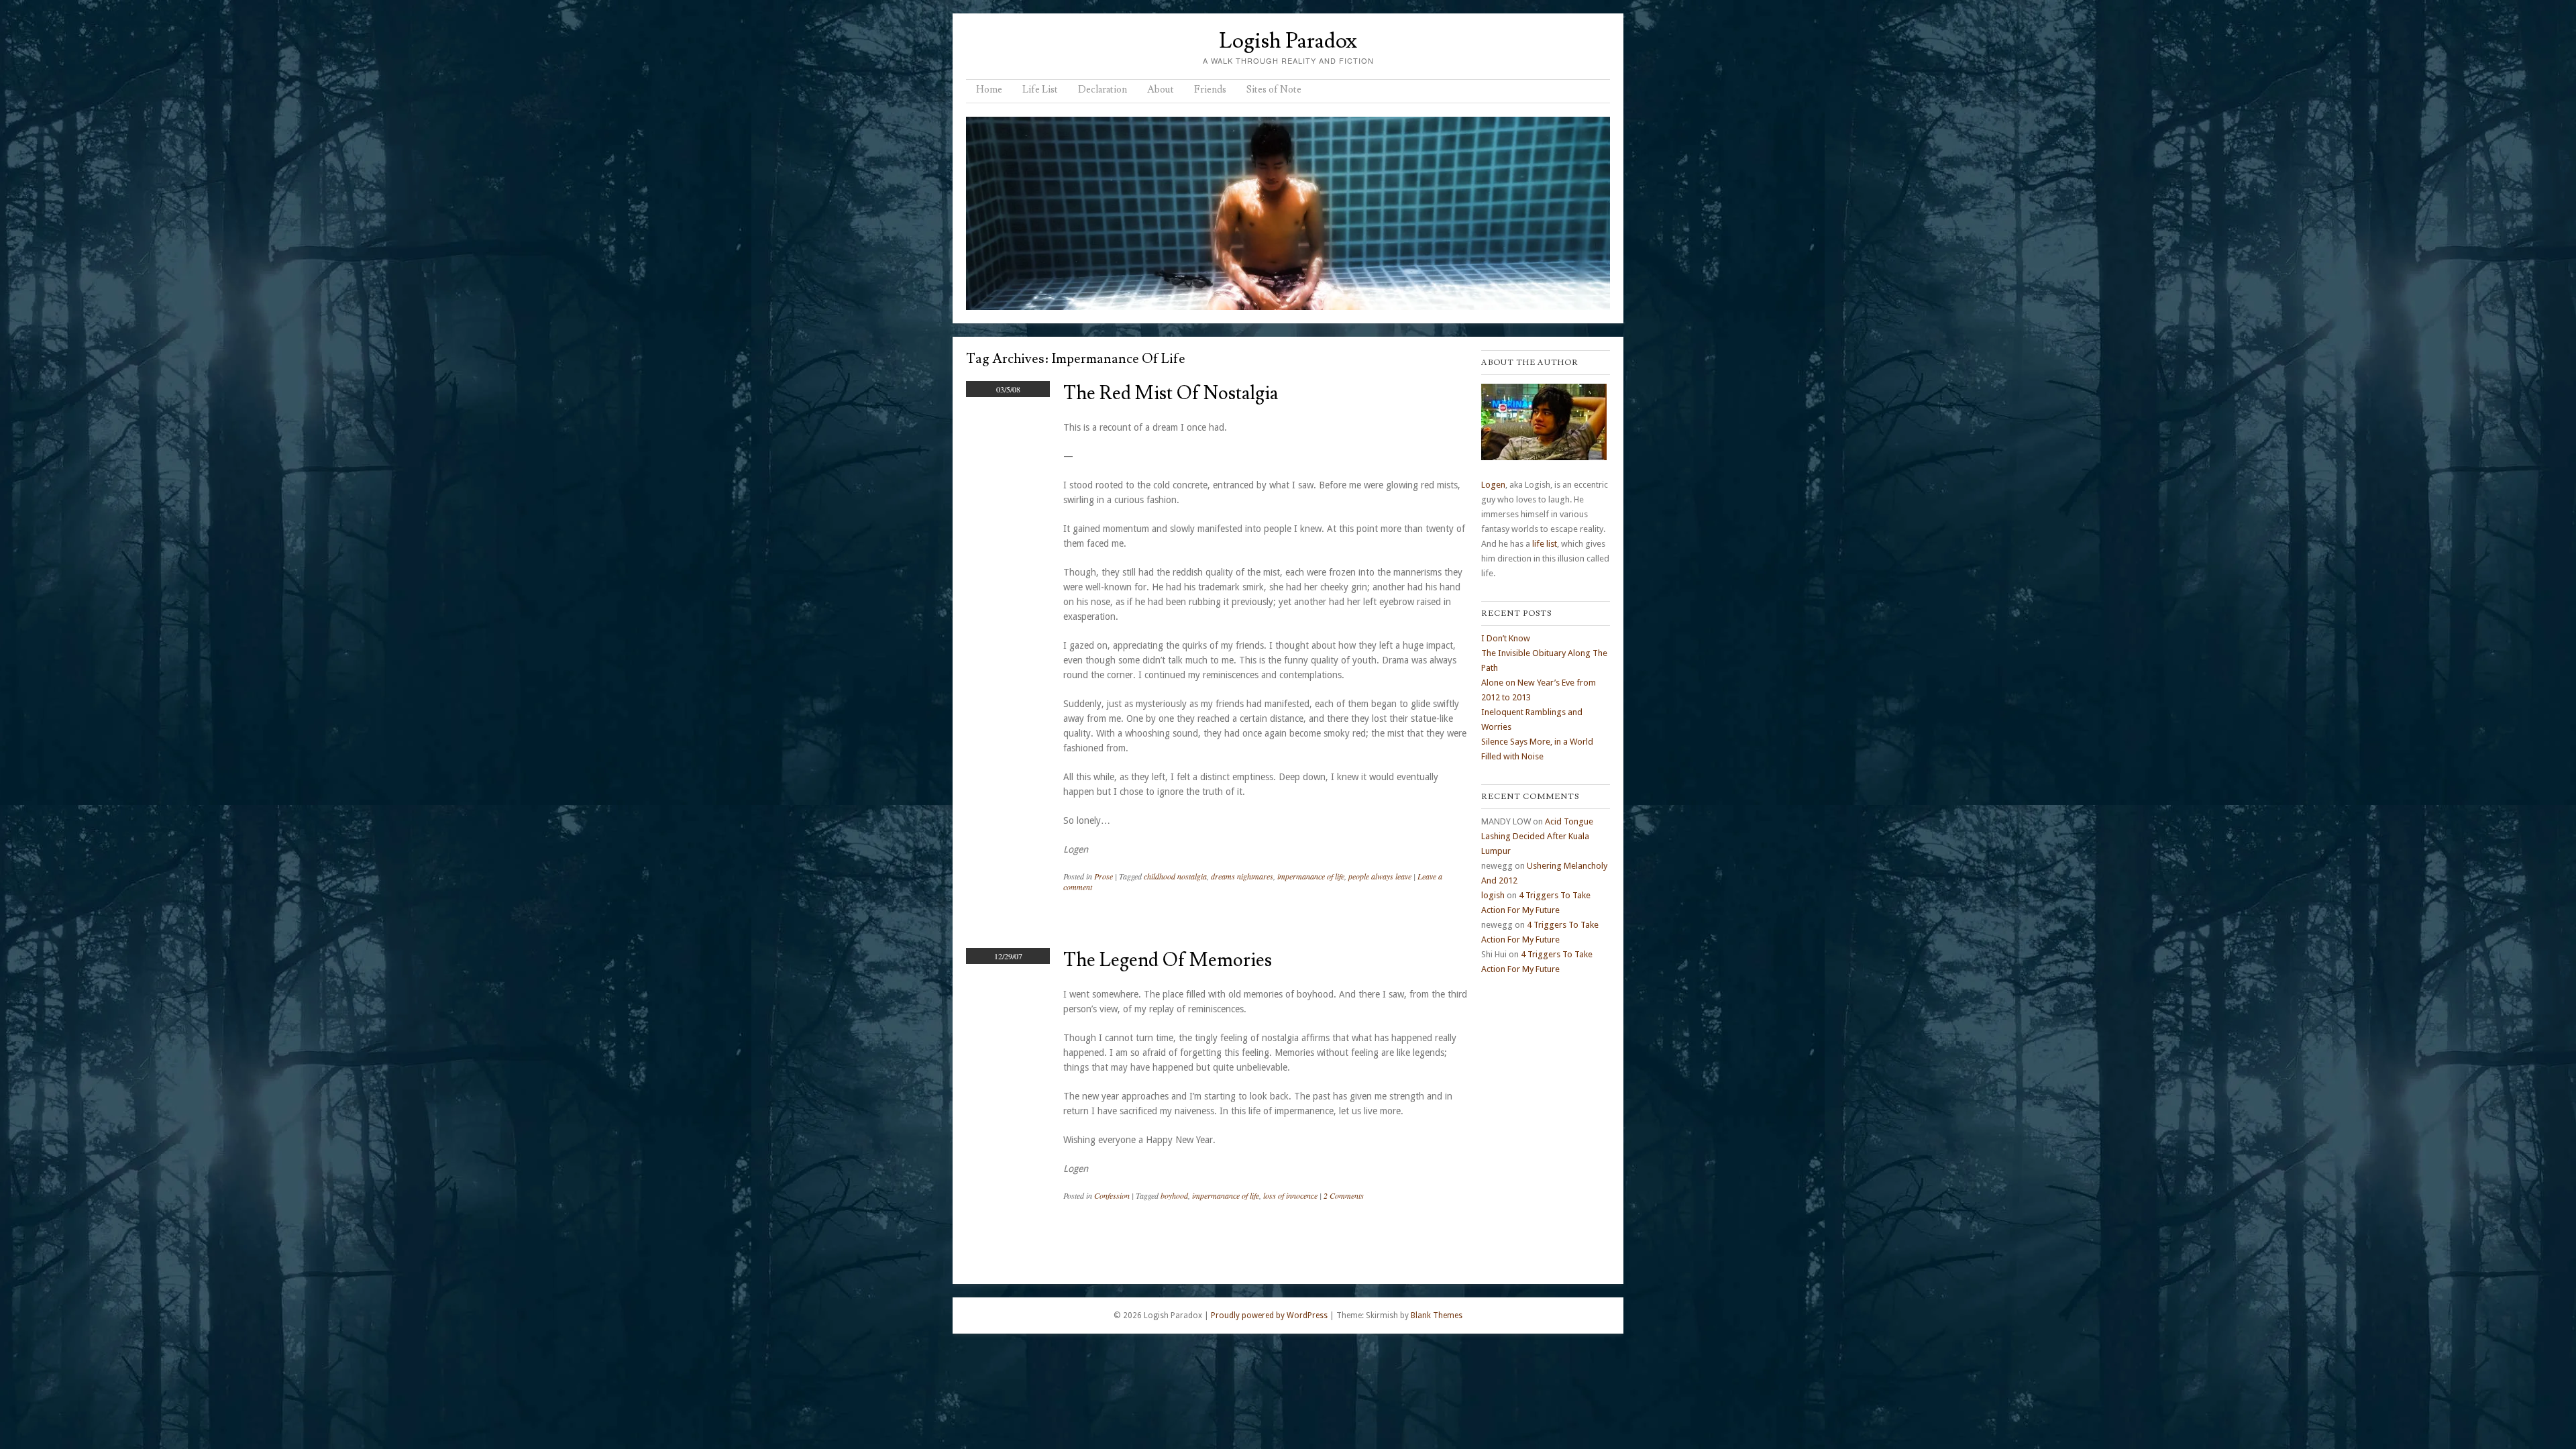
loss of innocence (1290, 1195)
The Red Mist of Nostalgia (1171, 393)
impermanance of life (1311, 876)
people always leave (1380, 876)
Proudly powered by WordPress (1269, 1316)
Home (989, 90)
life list (1545, 544)
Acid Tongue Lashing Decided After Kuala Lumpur (1537, 836)
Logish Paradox (1288, 41)
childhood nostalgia (1175, 876)
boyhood (1174, 1195)
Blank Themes (1437, 1316)
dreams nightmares (1242, 876)
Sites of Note (1274, 90)
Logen (1493, 485)
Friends (1210, 90)
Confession (1112, 1195)
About (1161, 90)
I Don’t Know (1506, 638)
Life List (1040, 90)
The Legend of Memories (1168, 960)
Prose (1104, 876)
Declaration (1103, 90)
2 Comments (1344, 1195)
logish (1493, 895)
